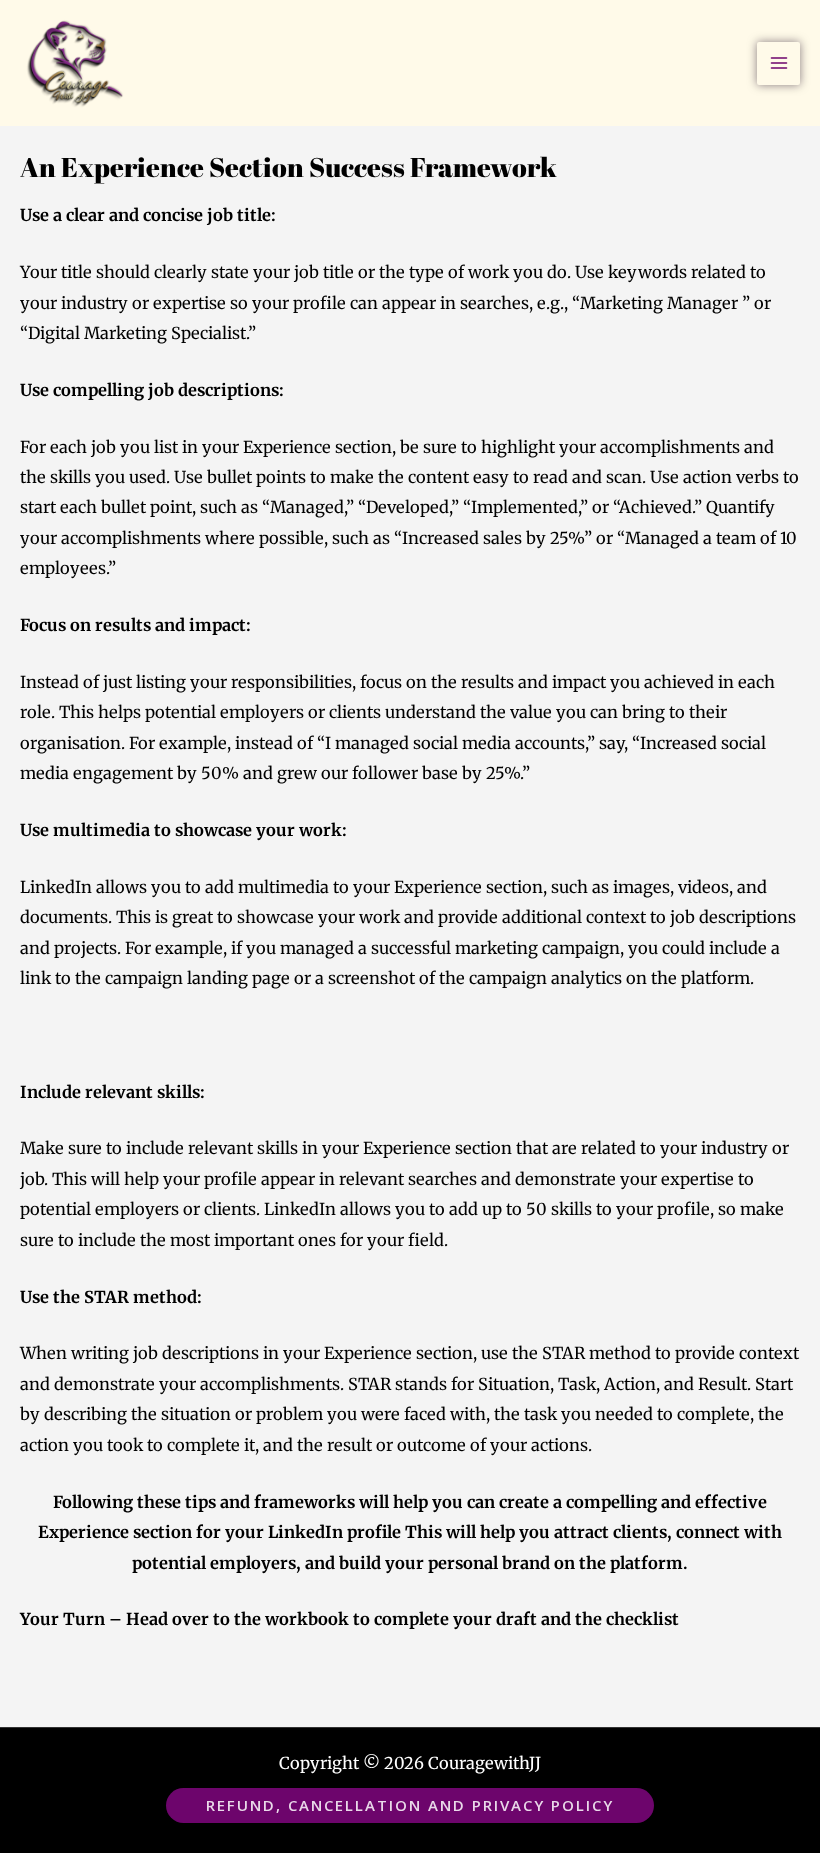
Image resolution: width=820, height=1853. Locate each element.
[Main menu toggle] (778, 63)
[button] (410, 1805)
